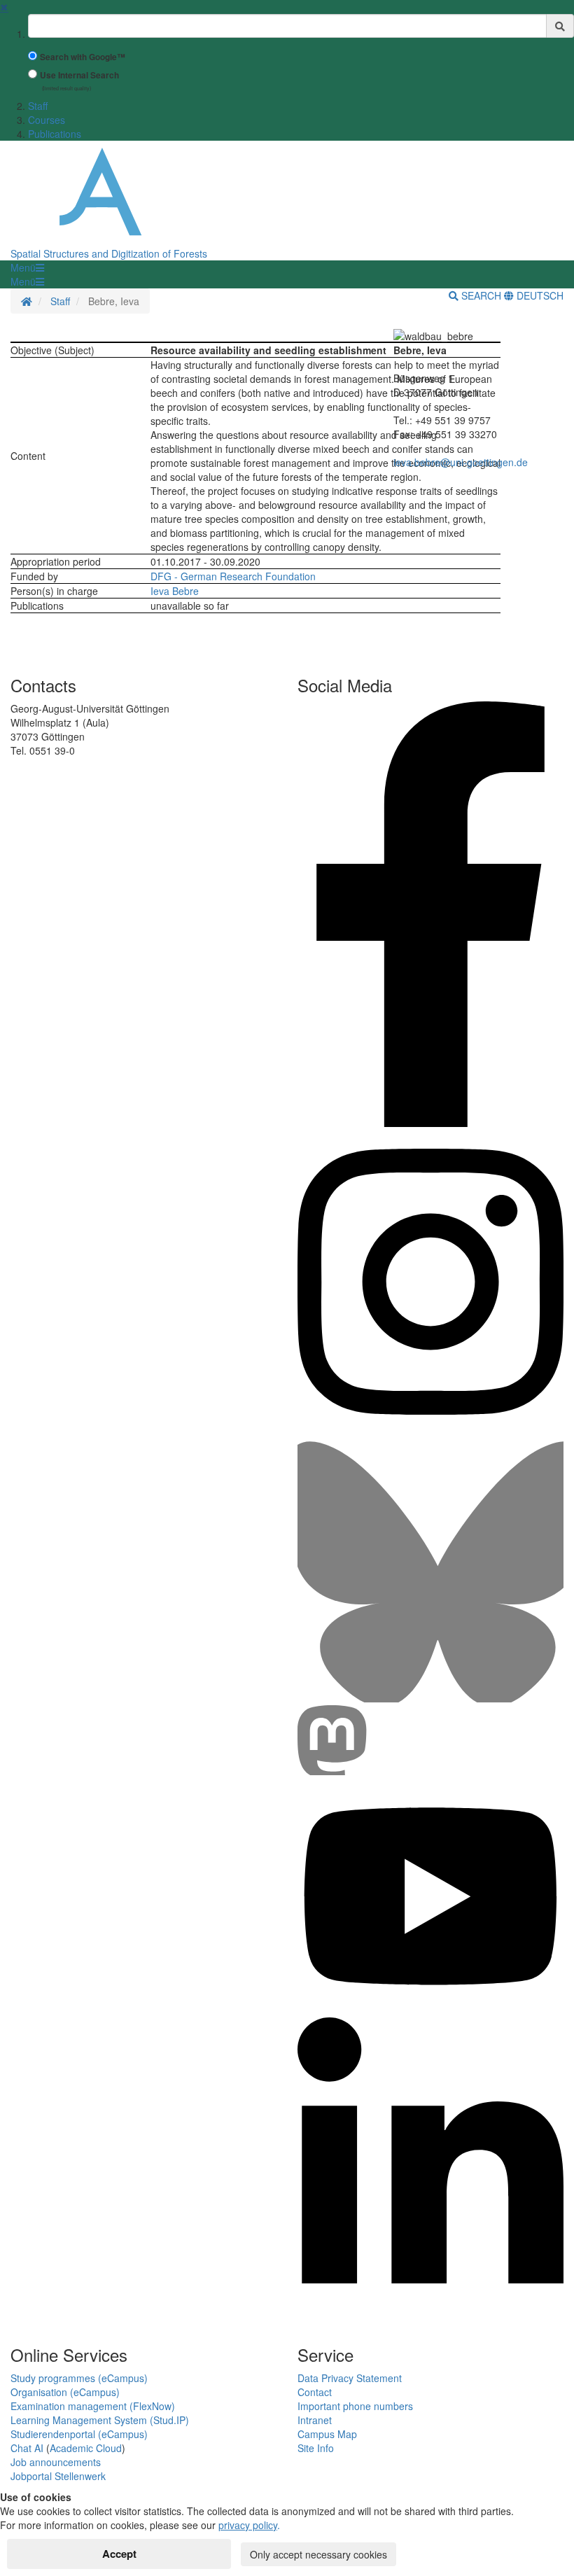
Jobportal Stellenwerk (58, 2476)
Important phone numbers (355, 2406)
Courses (47, 120)
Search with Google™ (83, 57)
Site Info (316, 2448)
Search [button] (481, 295)
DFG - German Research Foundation (233, 576)
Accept (119, 2554)
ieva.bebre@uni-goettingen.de (461, 462)
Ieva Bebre (175, 591)
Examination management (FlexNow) (93, 2406)
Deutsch (539, 295)
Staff (38, 106)
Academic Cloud (86, 2448)
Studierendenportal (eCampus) (79, 2434)
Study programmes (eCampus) (79, 2378)
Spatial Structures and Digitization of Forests (109, 253)
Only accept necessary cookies (318, 2554)
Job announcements (56, 2462)
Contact (315, 2392)
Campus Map (327, 2434)
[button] (27, 267)
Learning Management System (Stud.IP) (100, 2420)
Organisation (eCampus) (65, 2392)
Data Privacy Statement (350, 2378)
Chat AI (27, 2448)
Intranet (315, 2420)
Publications (55, 134)
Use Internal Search (79, 75)
